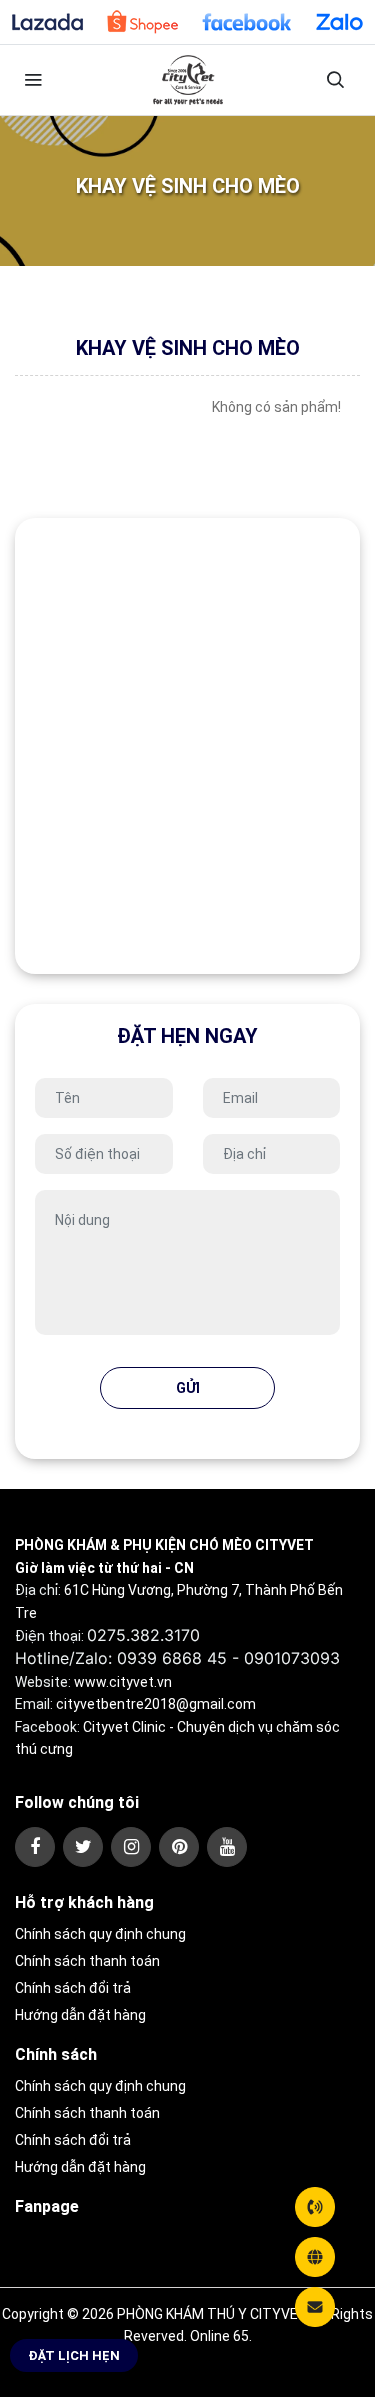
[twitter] (83, 1847)
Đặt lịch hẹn (74, 2355)
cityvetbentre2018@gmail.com (156, 1704)
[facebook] (35, 1847)
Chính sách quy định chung (100, 1934)
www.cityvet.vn (123, 1682)
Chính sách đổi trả (73, 1988)
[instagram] (131, 1847)
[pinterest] (179, 1847)
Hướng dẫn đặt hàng (80, 2015)
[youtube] (227, 1847)
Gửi (188, 1388)
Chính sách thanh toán (87, 1961)
